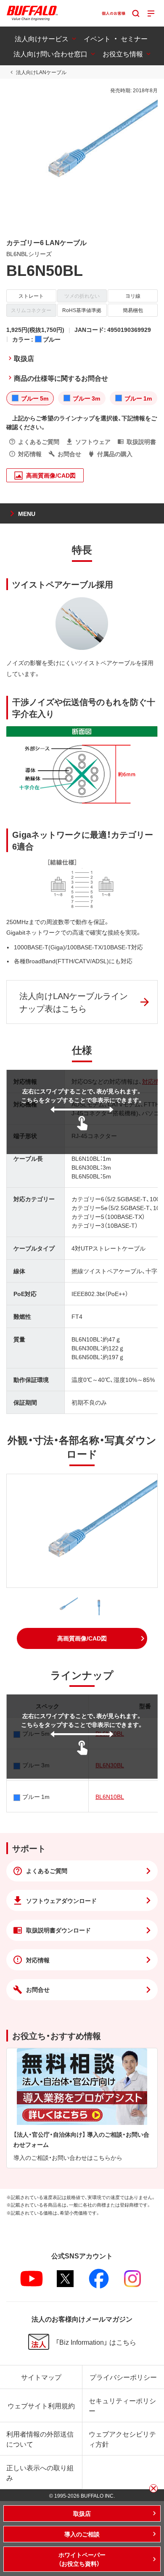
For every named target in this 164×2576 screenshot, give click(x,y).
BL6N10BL (110, 1796)
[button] (82, 1638)
